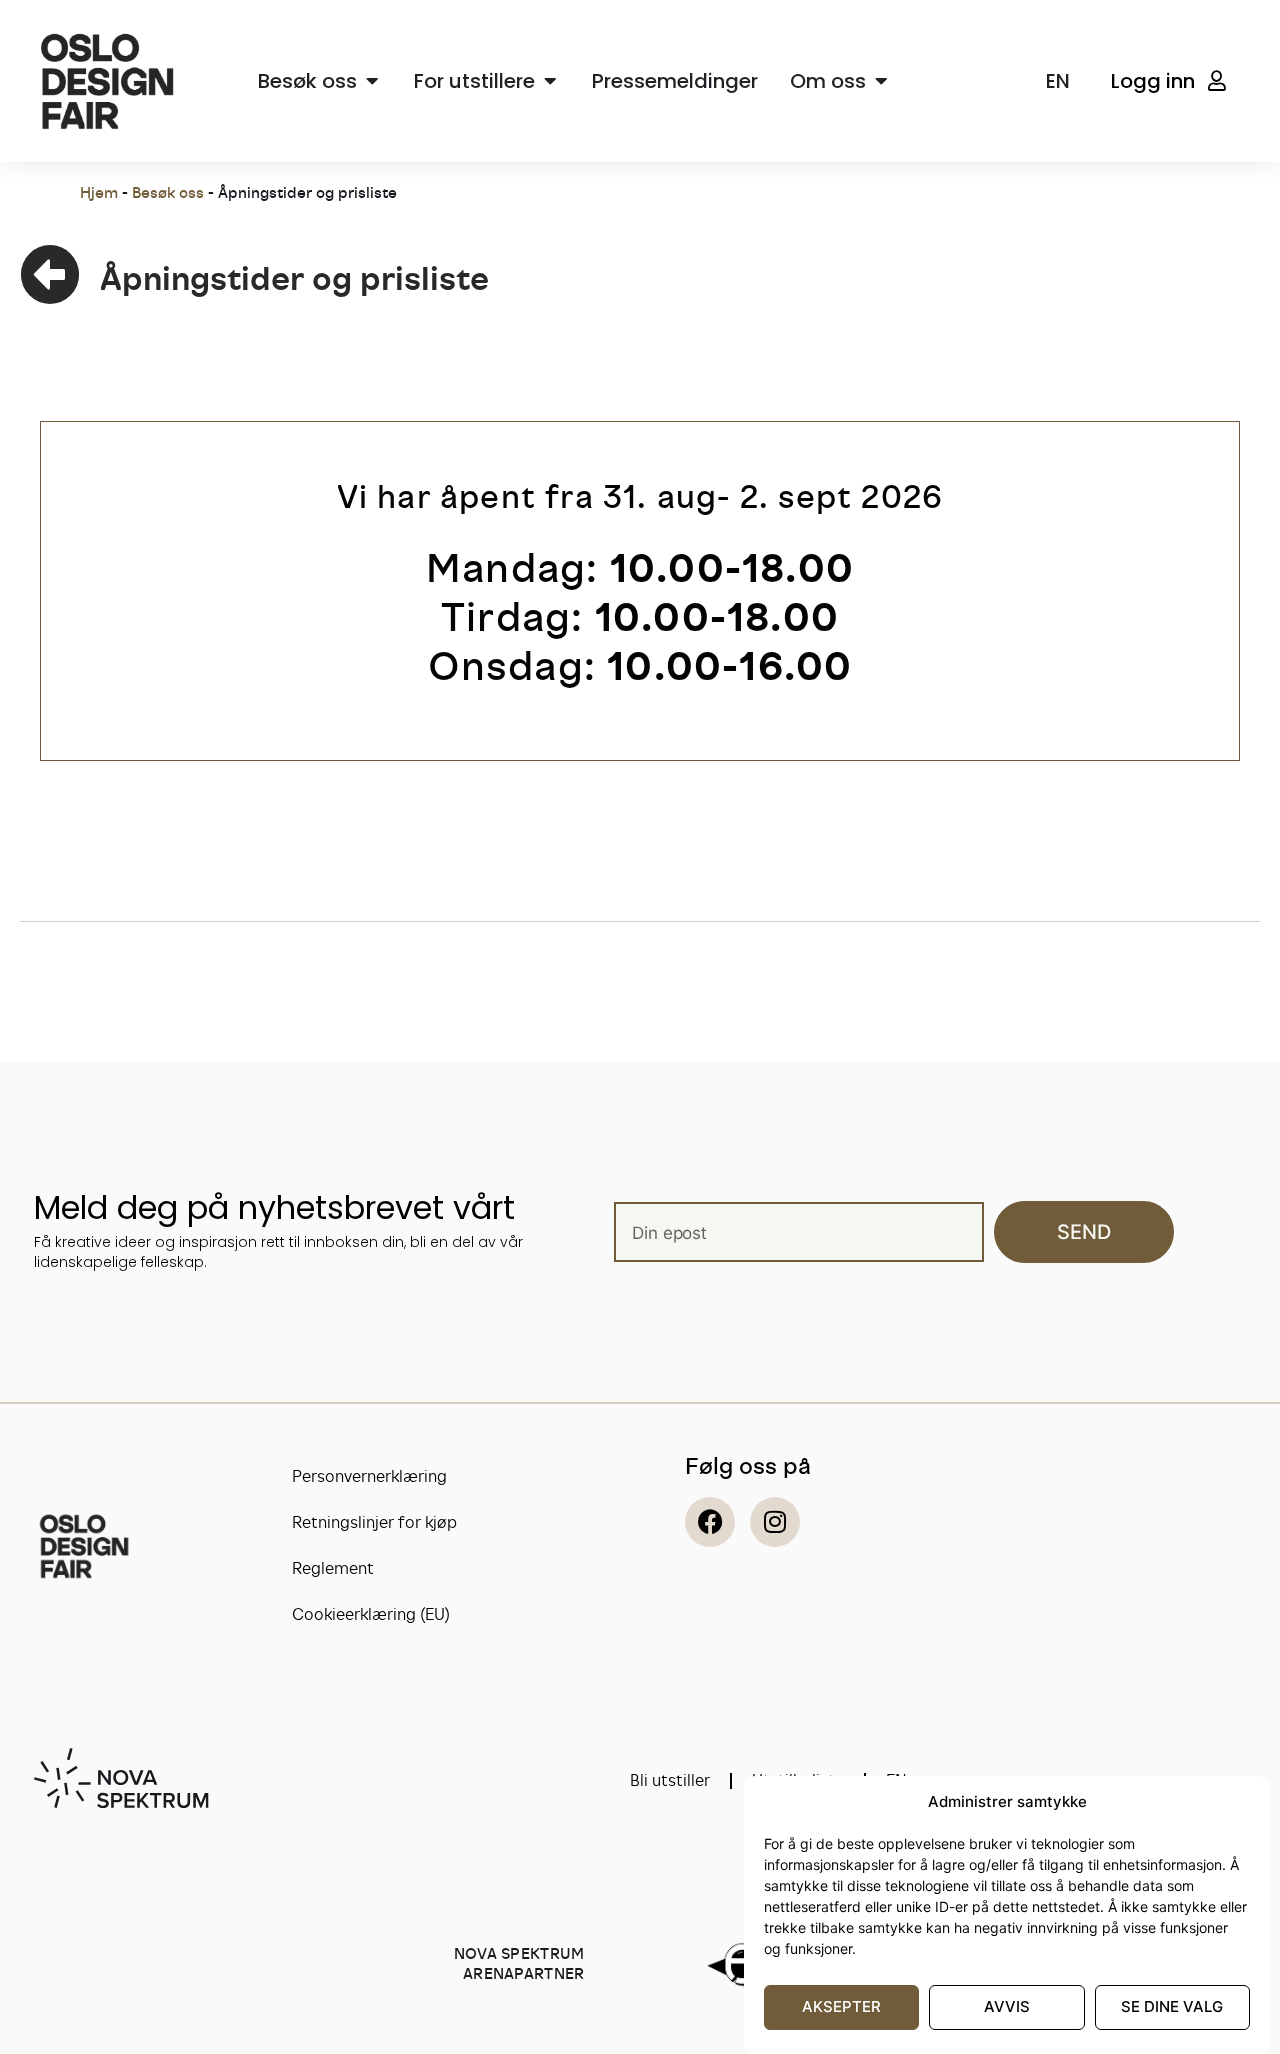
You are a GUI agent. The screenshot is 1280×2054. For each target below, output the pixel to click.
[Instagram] (775, 1522)
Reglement (333, 1568)
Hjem (99, 192)
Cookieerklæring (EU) (371, 1614)
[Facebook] (710, 1522)
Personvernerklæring (369, 1476)
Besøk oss (168, 192)
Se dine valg (1172, 2006)
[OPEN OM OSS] (881, 81)
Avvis (1007, 2006)
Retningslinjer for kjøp (374, 1522)
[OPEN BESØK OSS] (372, 81)
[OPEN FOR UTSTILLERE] (550, 81)
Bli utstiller (670, 1780)
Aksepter (841, 2006)
